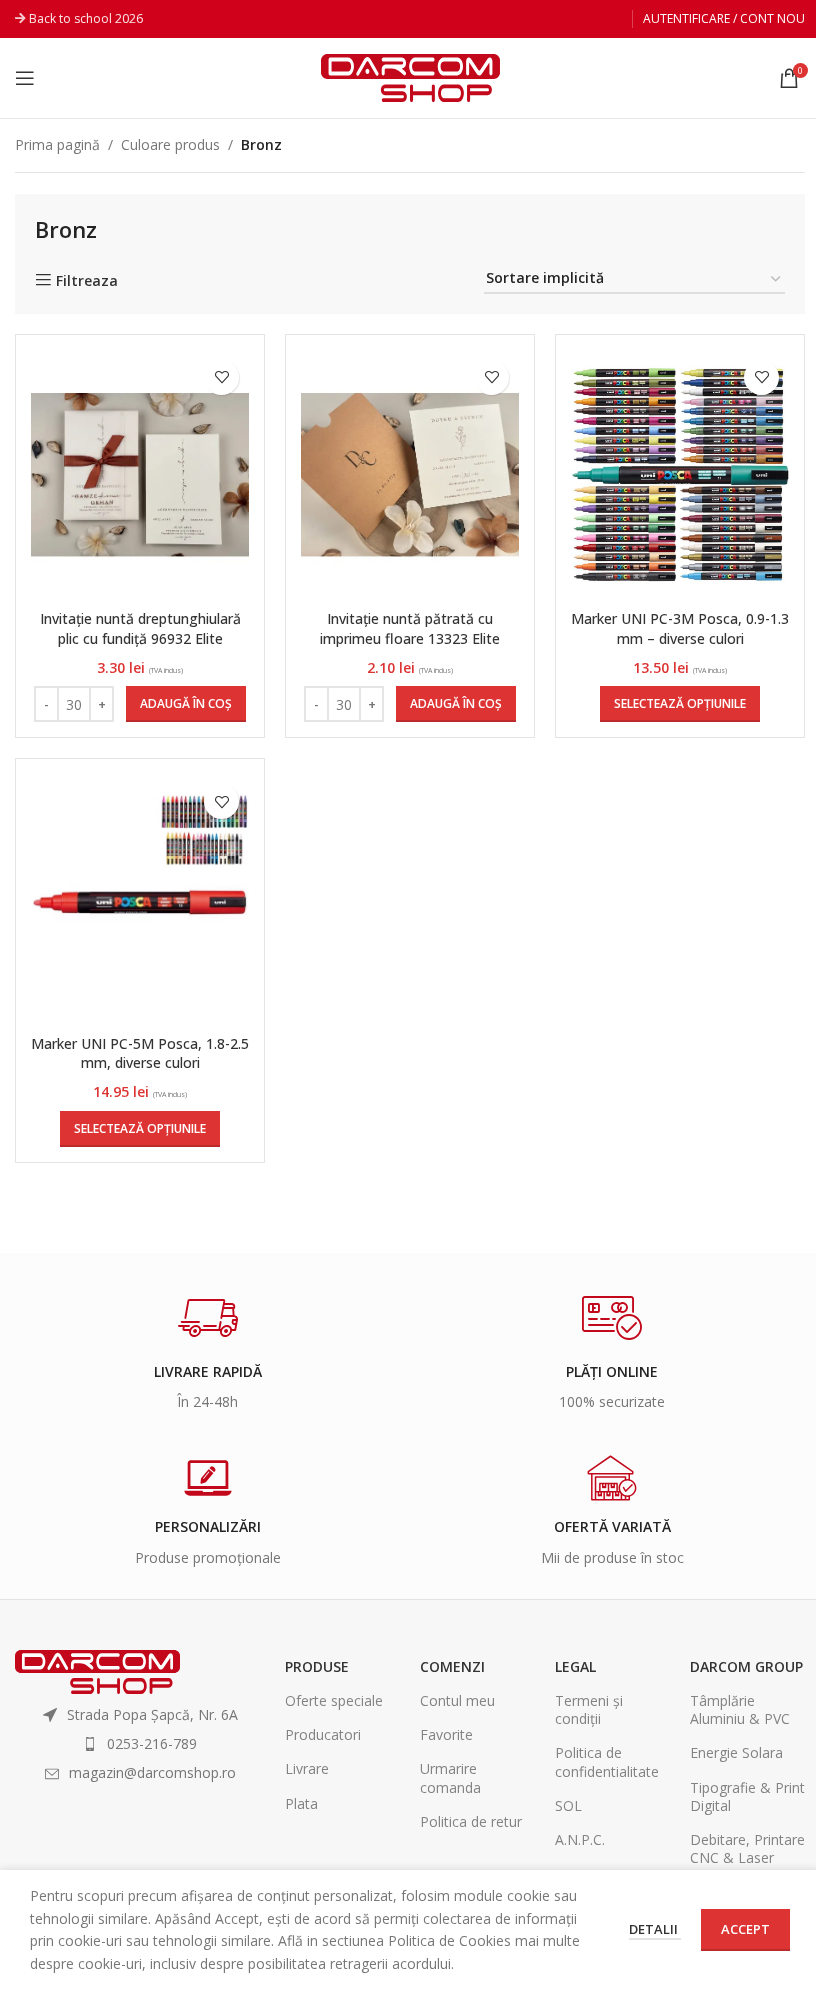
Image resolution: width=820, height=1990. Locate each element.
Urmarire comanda (450, 1777)
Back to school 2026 (86, 18)
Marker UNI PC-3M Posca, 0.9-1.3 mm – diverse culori (680, 628)
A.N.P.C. (580, 1839)
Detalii (655, 1929)
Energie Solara (736, 1752)
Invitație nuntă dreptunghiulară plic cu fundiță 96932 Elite (140, 628)
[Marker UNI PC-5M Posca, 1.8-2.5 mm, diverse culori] (140, 899)
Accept (745, 1929)
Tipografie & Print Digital (747, 1796)
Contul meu (457, 1700)
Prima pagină (57, 144)
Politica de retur (471, 1821)
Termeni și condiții (589, 1709)
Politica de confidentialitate (607, 1761)
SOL (568, 1805)
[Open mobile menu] (25, 78)
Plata (301, 1803)
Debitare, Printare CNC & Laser (747, 1848)
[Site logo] (410, 76)
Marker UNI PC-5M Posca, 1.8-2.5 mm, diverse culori (140, 1053)
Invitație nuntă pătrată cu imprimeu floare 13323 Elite (410, 628)
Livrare (307, 1768)
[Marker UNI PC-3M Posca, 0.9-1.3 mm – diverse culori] (680, 475)
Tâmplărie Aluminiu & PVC (740, 1709)
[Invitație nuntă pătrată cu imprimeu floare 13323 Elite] (410, 475)
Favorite (446, 1734)
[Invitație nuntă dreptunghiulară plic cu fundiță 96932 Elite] (140, 475)
